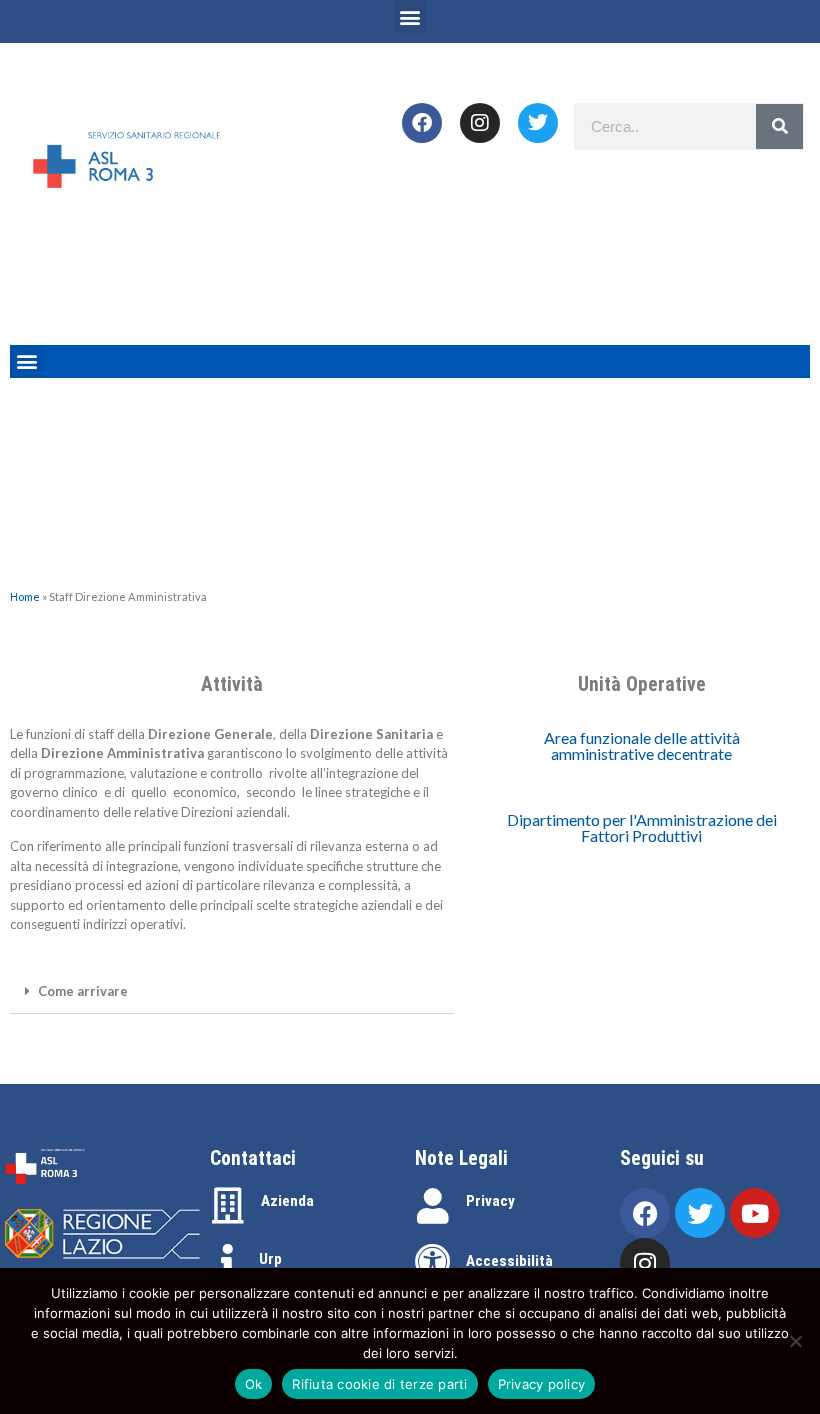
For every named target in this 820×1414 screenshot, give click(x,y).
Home (25, 596)
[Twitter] (538, 123)
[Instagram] (480, 123)
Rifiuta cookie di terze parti (379, 1384)
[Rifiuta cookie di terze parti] (795, 1341)
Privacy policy (542, 1384)
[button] (410, 16)
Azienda (287, 1201)
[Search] (779, 126)
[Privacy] (433, 1206)
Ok (254, 1384)
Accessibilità (509, 1261)
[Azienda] (228, 1206)
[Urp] (228, 1262)
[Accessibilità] (433, 1262)
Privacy (490, 1201)
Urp (270, 1259)
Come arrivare (83, 991)
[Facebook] (422, 123)
